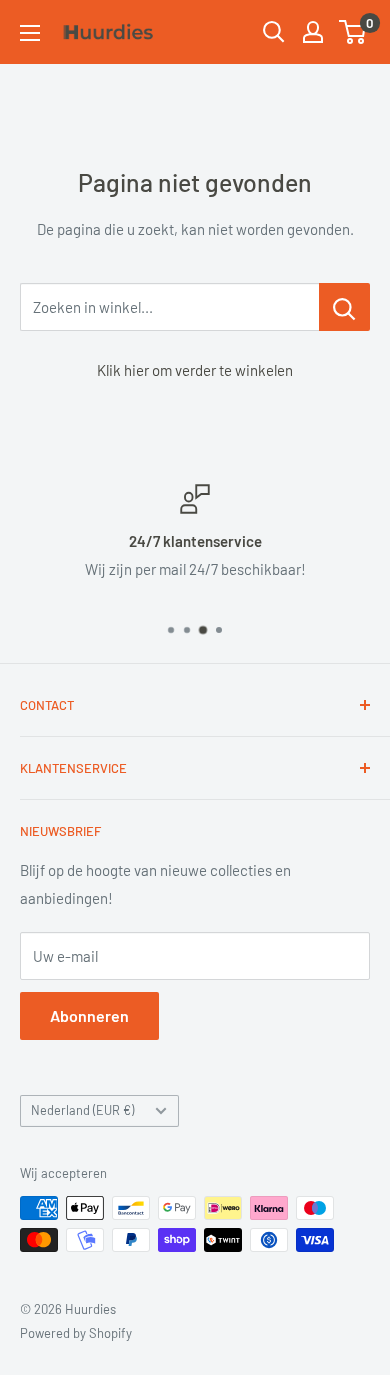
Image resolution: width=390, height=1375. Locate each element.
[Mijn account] (313, 32)
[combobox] (169, 307)
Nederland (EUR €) (82, 1110)
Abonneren (89, 1015)
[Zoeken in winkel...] (344, 307)
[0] (353, 32)
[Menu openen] (30, 33)
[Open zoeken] (274, 32)
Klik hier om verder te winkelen (195, 370)
